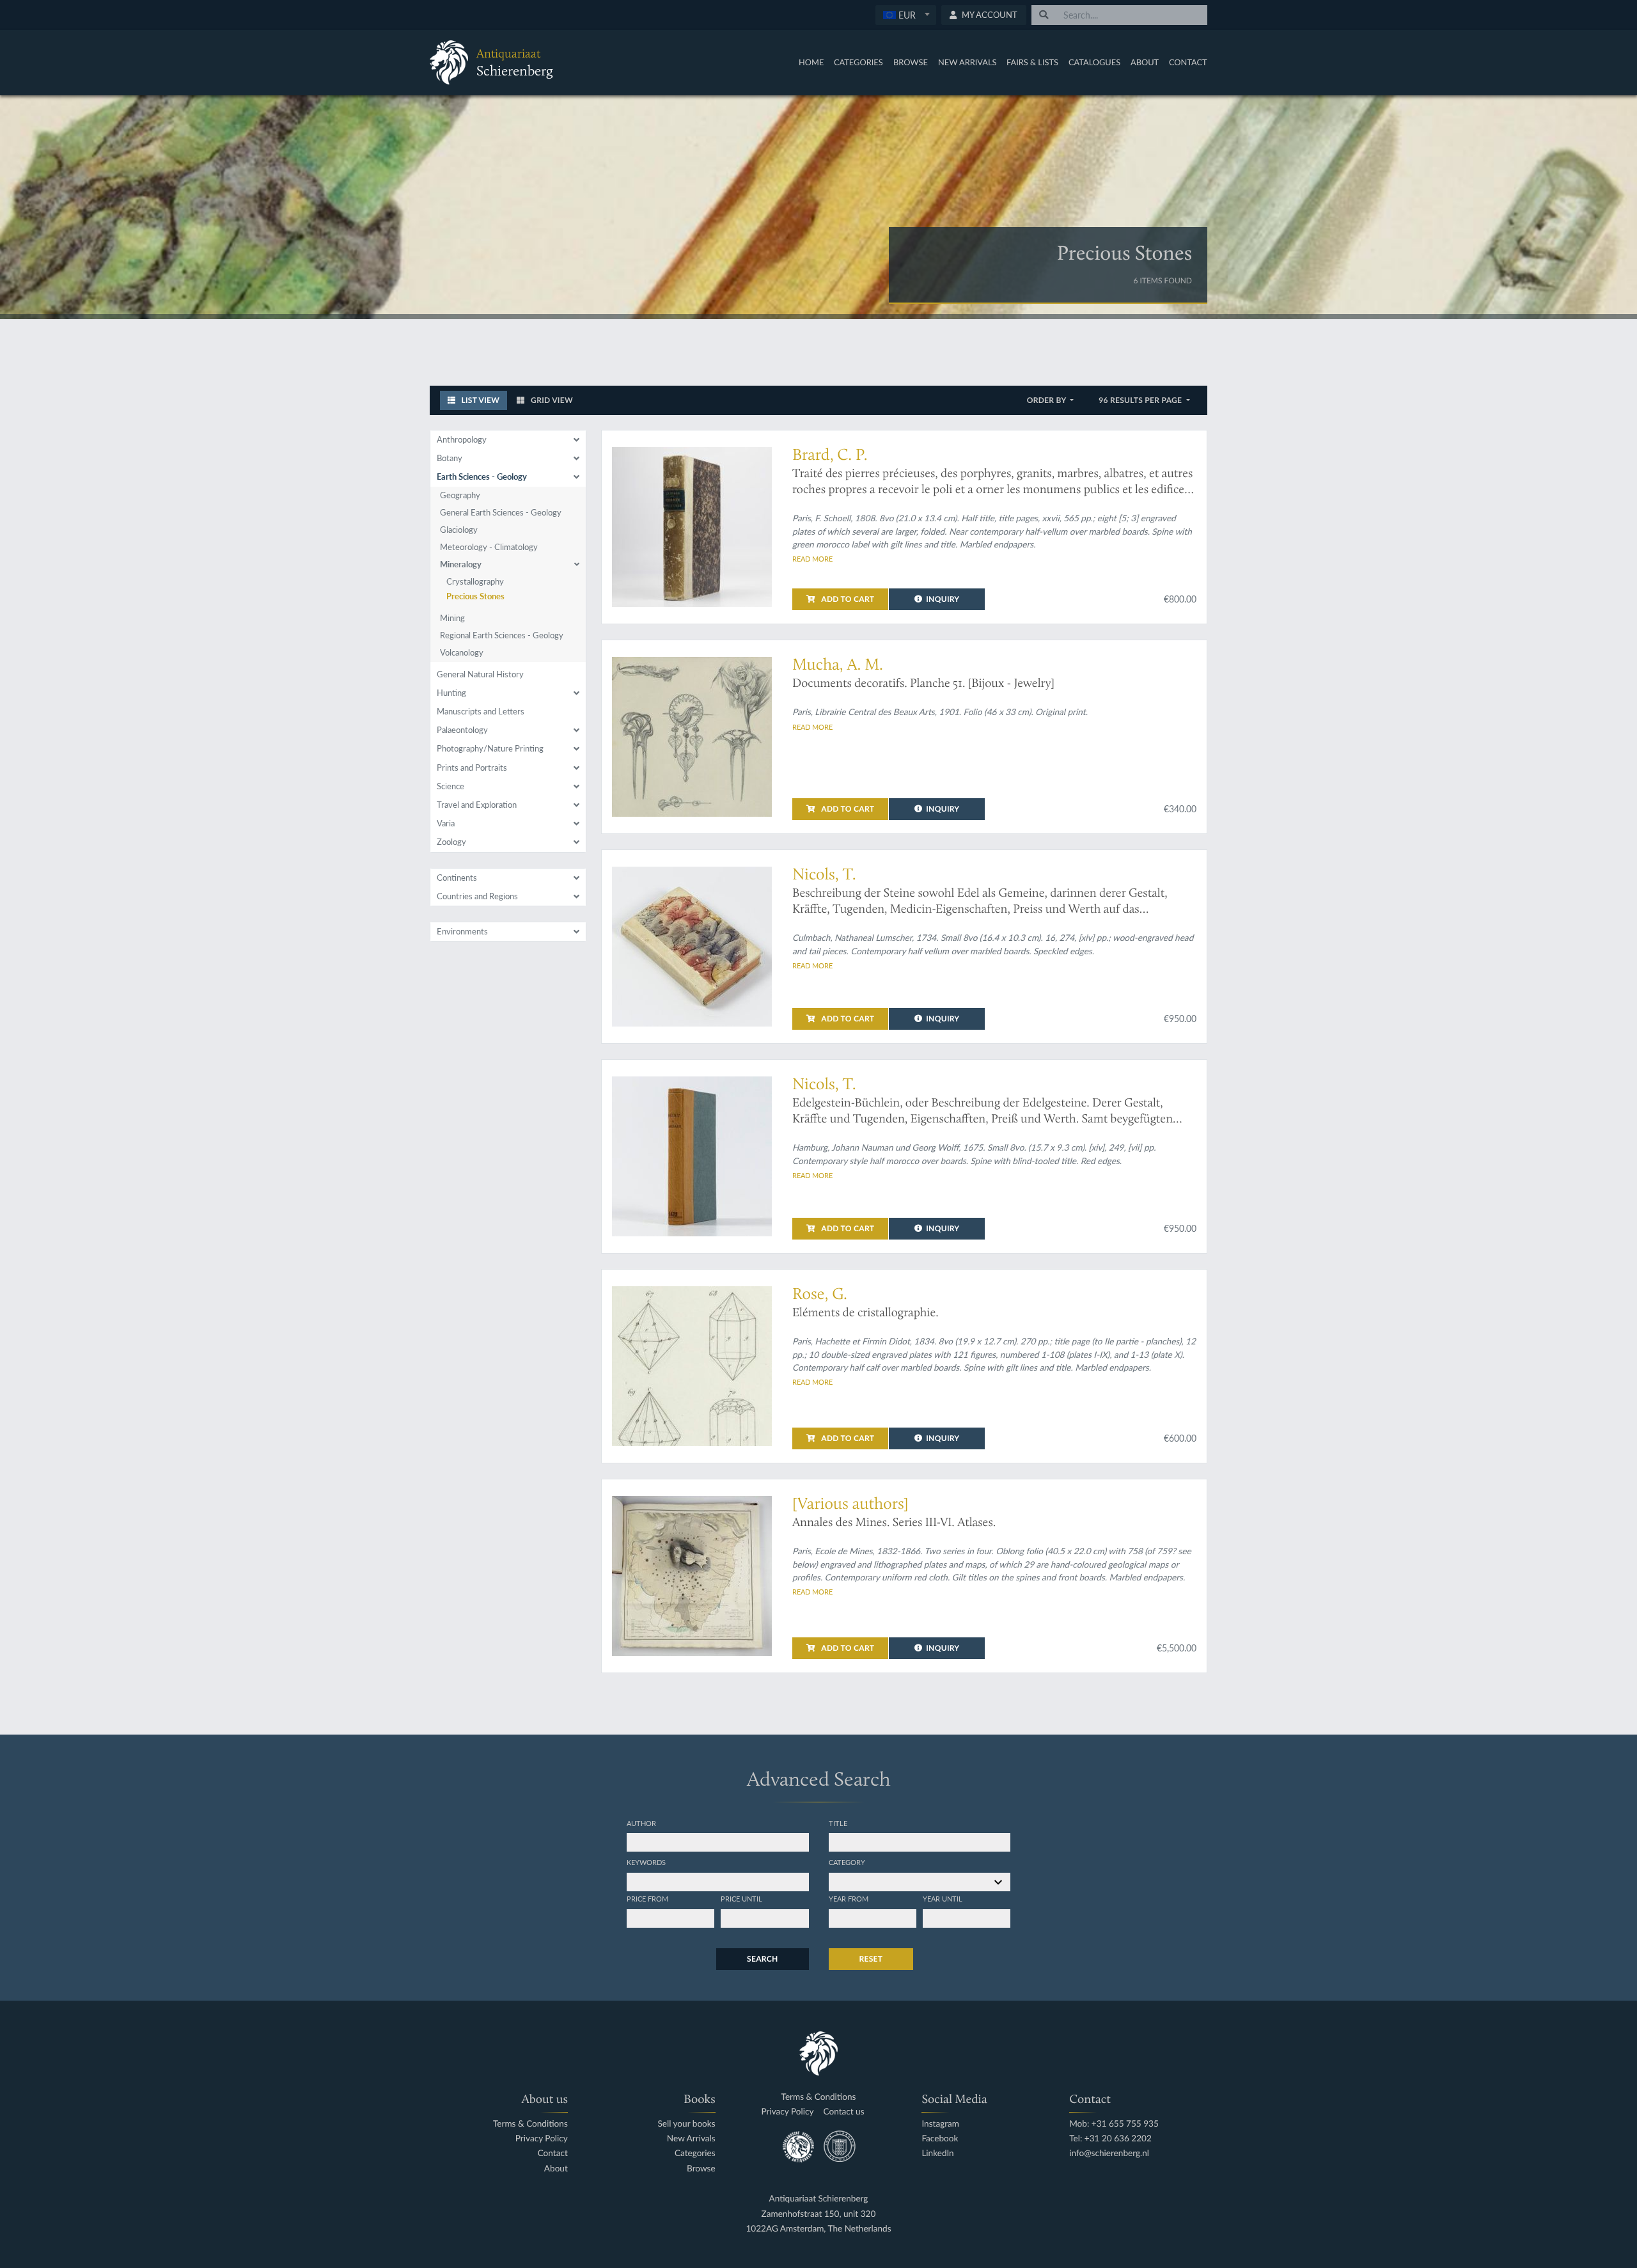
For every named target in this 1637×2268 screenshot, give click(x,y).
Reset (871, 1959)
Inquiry (943, 599)
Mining (452, 618)
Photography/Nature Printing (490, 748)
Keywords (646, 1862)
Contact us (844, 2112)
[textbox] (905, 15)
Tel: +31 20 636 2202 (1110, 2138)
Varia (446, 823)
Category (847, 1862)
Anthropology (462, 439)
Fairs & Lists (1032, 62)
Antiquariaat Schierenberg (819, 2199)
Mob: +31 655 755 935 (1114, 2124)
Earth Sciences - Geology (482, 476)
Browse (911, 62)
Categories (858, 62)
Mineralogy (461, 564)
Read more (812, 558)
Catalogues (1094, 62)
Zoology (451, 842)
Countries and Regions (477, 896)
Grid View (551, 400)
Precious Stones (475, 596)
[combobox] (906, 15)
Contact (1188, 62)
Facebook (940, 2138)
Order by (1048, 400)
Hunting (451, 693)
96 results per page (1141, 400)
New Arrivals (967, 62)
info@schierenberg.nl (1109, 2153)
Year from (849, 1898)
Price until (741, 1898)
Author (641, 1823)
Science (450, 786)
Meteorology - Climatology (489, 547)
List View (479, 400)
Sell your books (686, 2124)
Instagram (940, 2124)
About (1145, 62)
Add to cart (847, 599)
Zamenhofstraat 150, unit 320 (819, 2214)
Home (811, 62)
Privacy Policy (542, 2138)
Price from (647, 1898)
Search (762, 1959)
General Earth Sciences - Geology (501, 512)
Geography (460, 495)
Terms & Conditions (530, 2124)
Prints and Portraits (472, 768)
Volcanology (462, 652)
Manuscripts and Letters (481, 711)
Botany (450, 458)
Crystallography (475, 581)
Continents (457, 878)
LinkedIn (937, 2153)
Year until (943, 1898)
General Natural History (480, 674)
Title (838, 1823)
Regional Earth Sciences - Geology (502, 635)
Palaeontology (462, 730)
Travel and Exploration (477, 805)
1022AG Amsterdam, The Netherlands (818, 2229)
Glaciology (459, 530)
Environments (462, 931)
